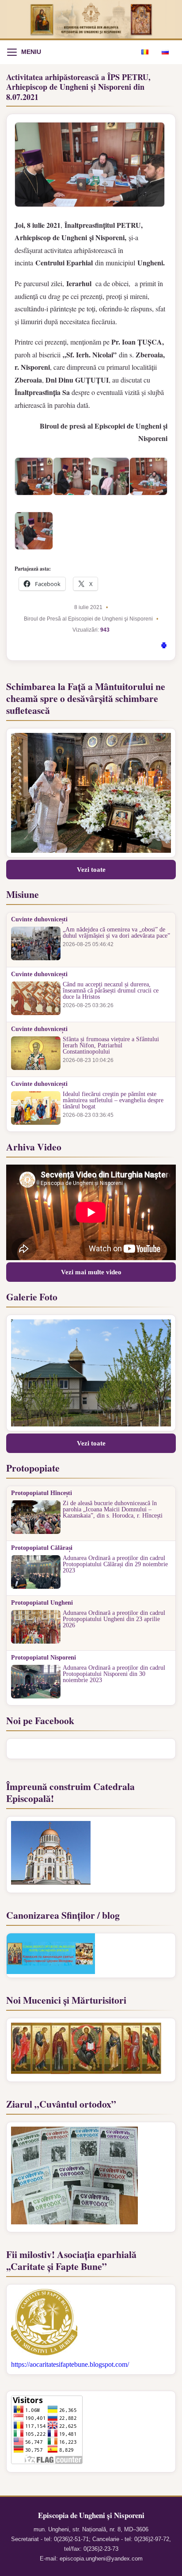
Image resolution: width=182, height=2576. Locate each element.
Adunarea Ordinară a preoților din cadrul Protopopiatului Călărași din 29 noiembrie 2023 (115, 1564)
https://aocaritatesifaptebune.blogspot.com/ (70, 2364)
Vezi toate (91, 870)
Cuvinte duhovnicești (39, 920)
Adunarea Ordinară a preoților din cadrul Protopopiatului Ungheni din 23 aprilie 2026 (114, 1619)
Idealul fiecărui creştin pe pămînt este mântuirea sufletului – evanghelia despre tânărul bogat (113, 1100)
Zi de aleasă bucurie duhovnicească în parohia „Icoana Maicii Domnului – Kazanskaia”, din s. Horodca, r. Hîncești (113, 1510)
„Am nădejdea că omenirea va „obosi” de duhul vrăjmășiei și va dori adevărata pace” (116, 933)
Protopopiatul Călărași (42, 1548)
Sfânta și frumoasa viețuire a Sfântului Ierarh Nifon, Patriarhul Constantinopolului (111, 1046)
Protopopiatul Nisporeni (44, 1658)
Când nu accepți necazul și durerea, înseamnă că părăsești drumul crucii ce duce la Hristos (111, 991)
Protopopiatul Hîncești (42, 1493)
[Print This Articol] (164, 647)
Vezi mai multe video (91, 1272)
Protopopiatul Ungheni (42, 1603)
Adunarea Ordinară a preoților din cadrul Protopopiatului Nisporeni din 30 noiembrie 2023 (114, 1674)
